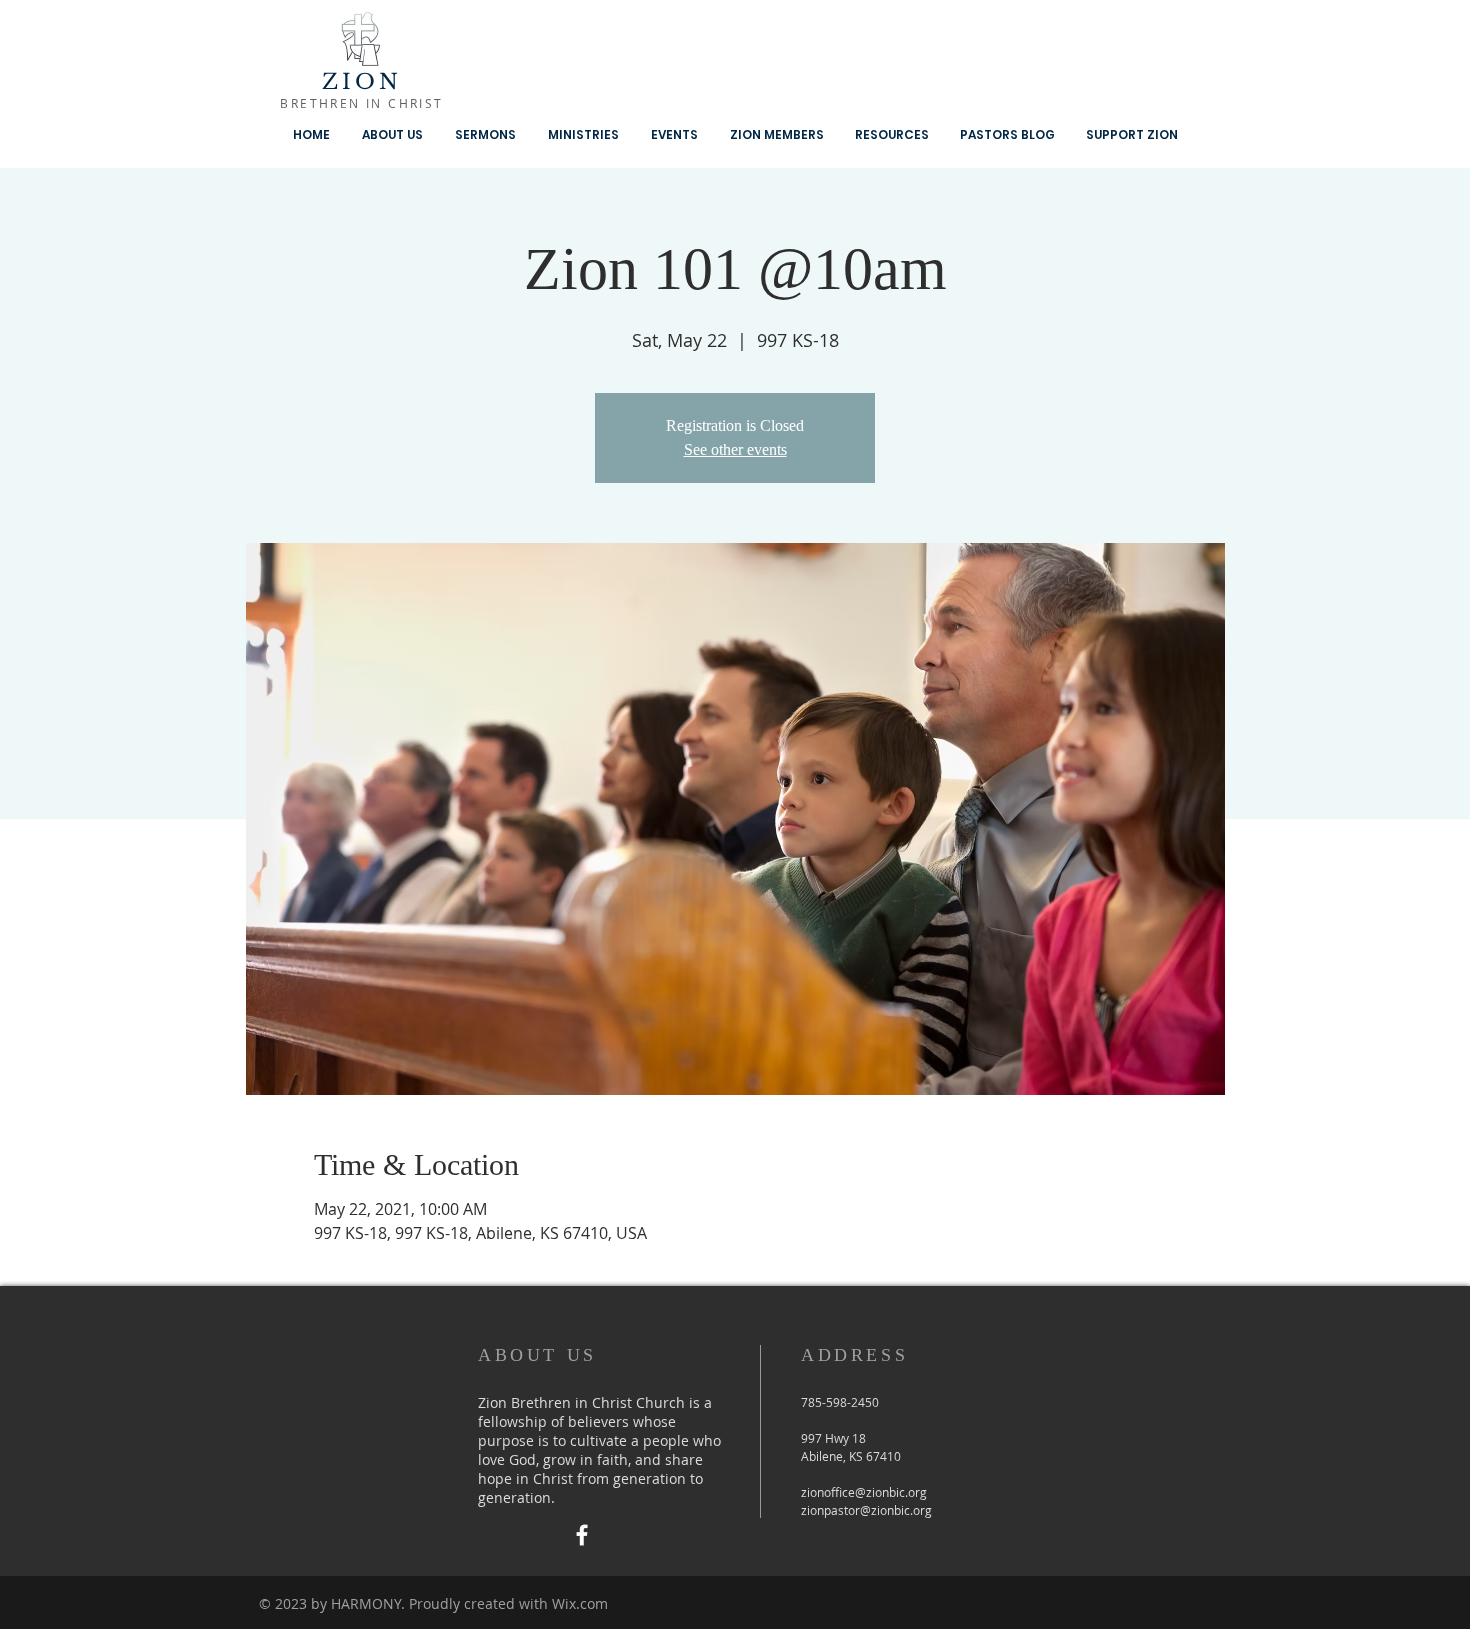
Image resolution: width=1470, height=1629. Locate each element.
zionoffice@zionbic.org (864, 1492)
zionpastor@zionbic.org (866, 1510)
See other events (735, 449)
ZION (362, 82)
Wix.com (580, 1603)
